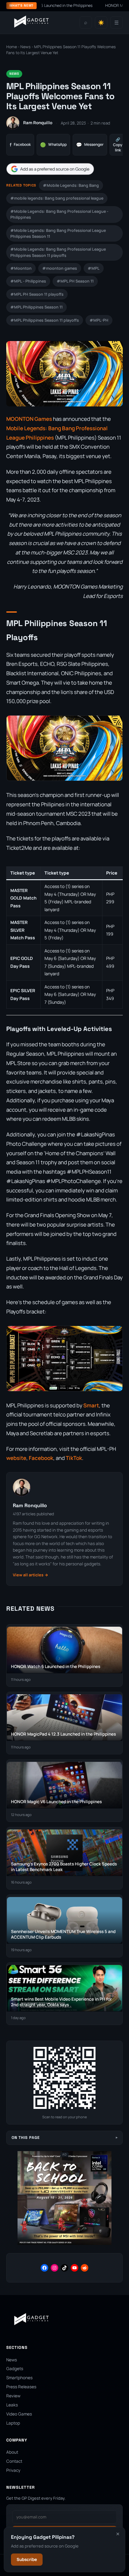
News (26, 47)
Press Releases (21, 2387)
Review (13, 2396)
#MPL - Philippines (28, 281)
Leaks (12, 2405)
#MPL (94, 268)
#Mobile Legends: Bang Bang (71, 185)
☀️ (101, 23)
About (12, 2452)
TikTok (74, 1458)
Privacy (13, 2470)
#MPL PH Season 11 (75, 281)
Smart (91, 1405)
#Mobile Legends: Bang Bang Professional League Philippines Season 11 (58, 233)
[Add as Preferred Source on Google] (50, 169)
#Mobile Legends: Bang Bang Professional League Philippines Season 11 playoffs (58, 252)
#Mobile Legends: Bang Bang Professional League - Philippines (59, 214)
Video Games (19, 2414)
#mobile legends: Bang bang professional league (57, 198)
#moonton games (60, 268)
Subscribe (27, 2559)
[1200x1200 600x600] (64, 2244)
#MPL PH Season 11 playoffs (37, 294)
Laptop (13, 2423)
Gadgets (15, 2369)
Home (12, 47)
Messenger (90, 145)
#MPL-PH (99, 320)
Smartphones (19, 2378)
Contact (14, 2461)
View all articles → (31, 1575)
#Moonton (21, 268)
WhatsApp (53, 145)
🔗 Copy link (118, 145)
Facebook (20, 145)
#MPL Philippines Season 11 (36, 307)
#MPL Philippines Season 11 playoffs (45, 320)
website (16, 1458)
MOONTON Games (29, 419)
